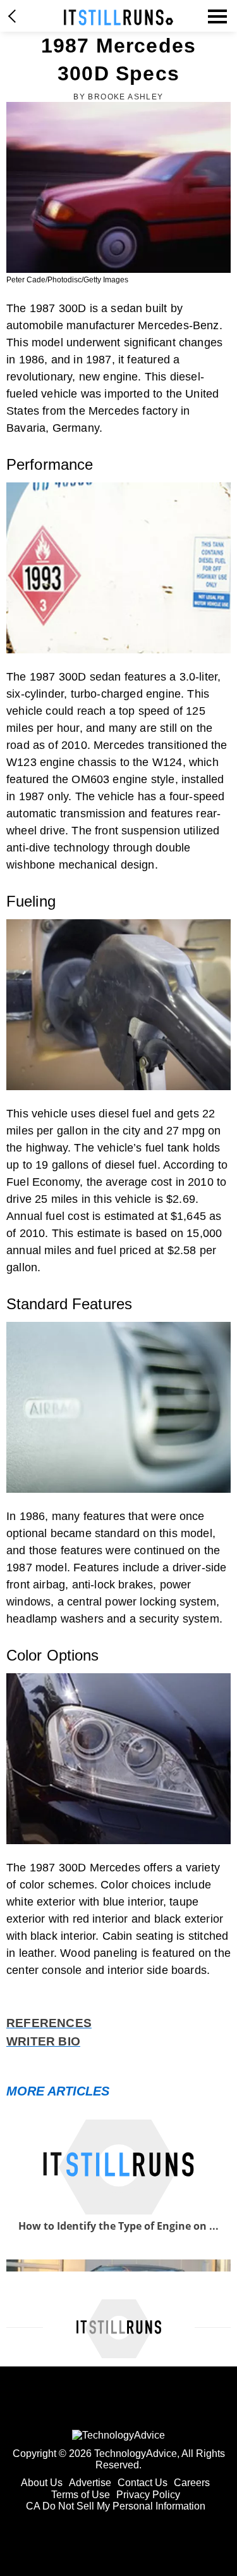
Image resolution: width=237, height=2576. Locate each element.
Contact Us (143, 2483)
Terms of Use (81, 2495)
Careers (192, 2483)
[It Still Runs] (118, 17)
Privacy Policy (148, 2495)
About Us (42, 2483)
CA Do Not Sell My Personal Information (116, 2506)
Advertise (90, 2483)
